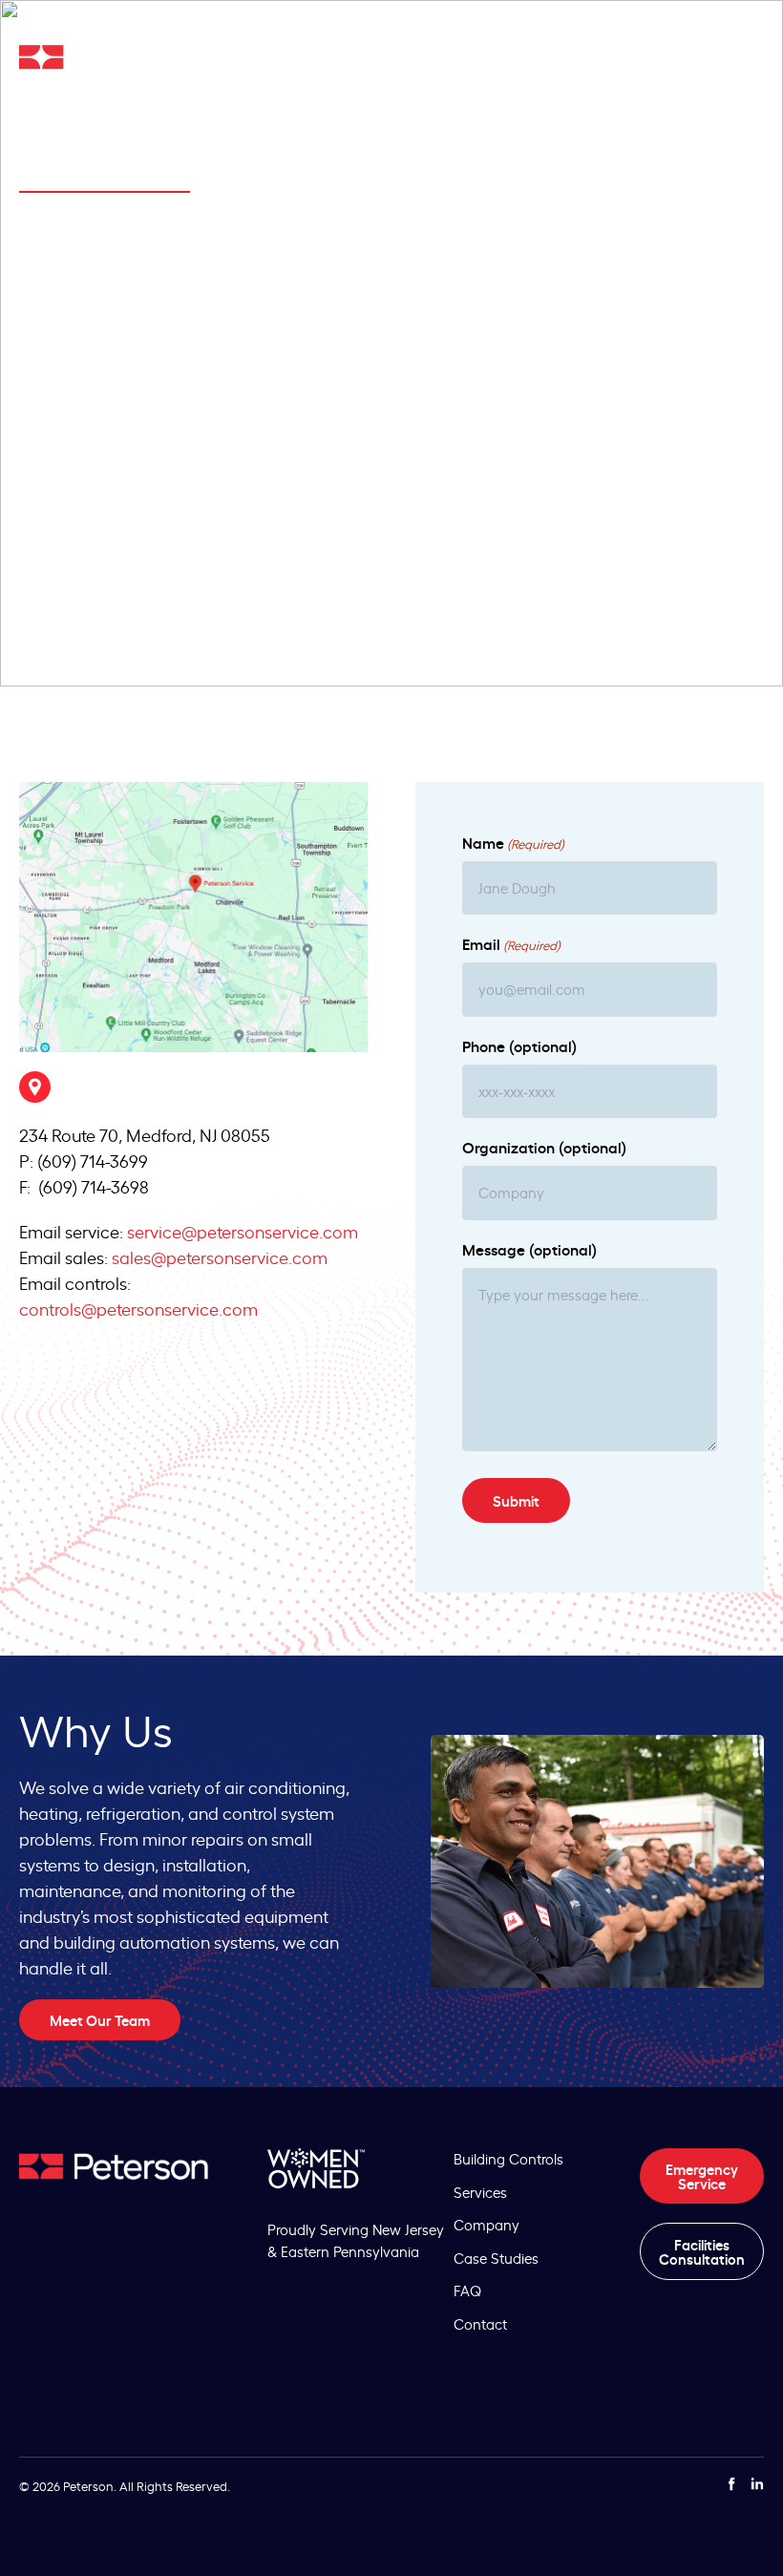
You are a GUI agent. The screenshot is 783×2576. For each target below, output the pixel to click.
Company (487, 2224)
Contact (480, 2323)
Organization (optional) (544, 1147)
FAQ (467, 2290)
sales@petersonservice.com (220, 1256)
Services (480, 2192)
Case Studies (496, 2258)
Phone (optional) (519, 1045)
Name (513, 842)
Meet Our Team (100, 2020)
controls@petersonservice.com (138, 1308)
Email (511, 943)
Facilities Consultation (702, 2251)
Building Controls (508, 2158)
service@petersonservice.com (243, 1231)
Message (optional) (529, 1249)
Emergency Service (702, 2176)
